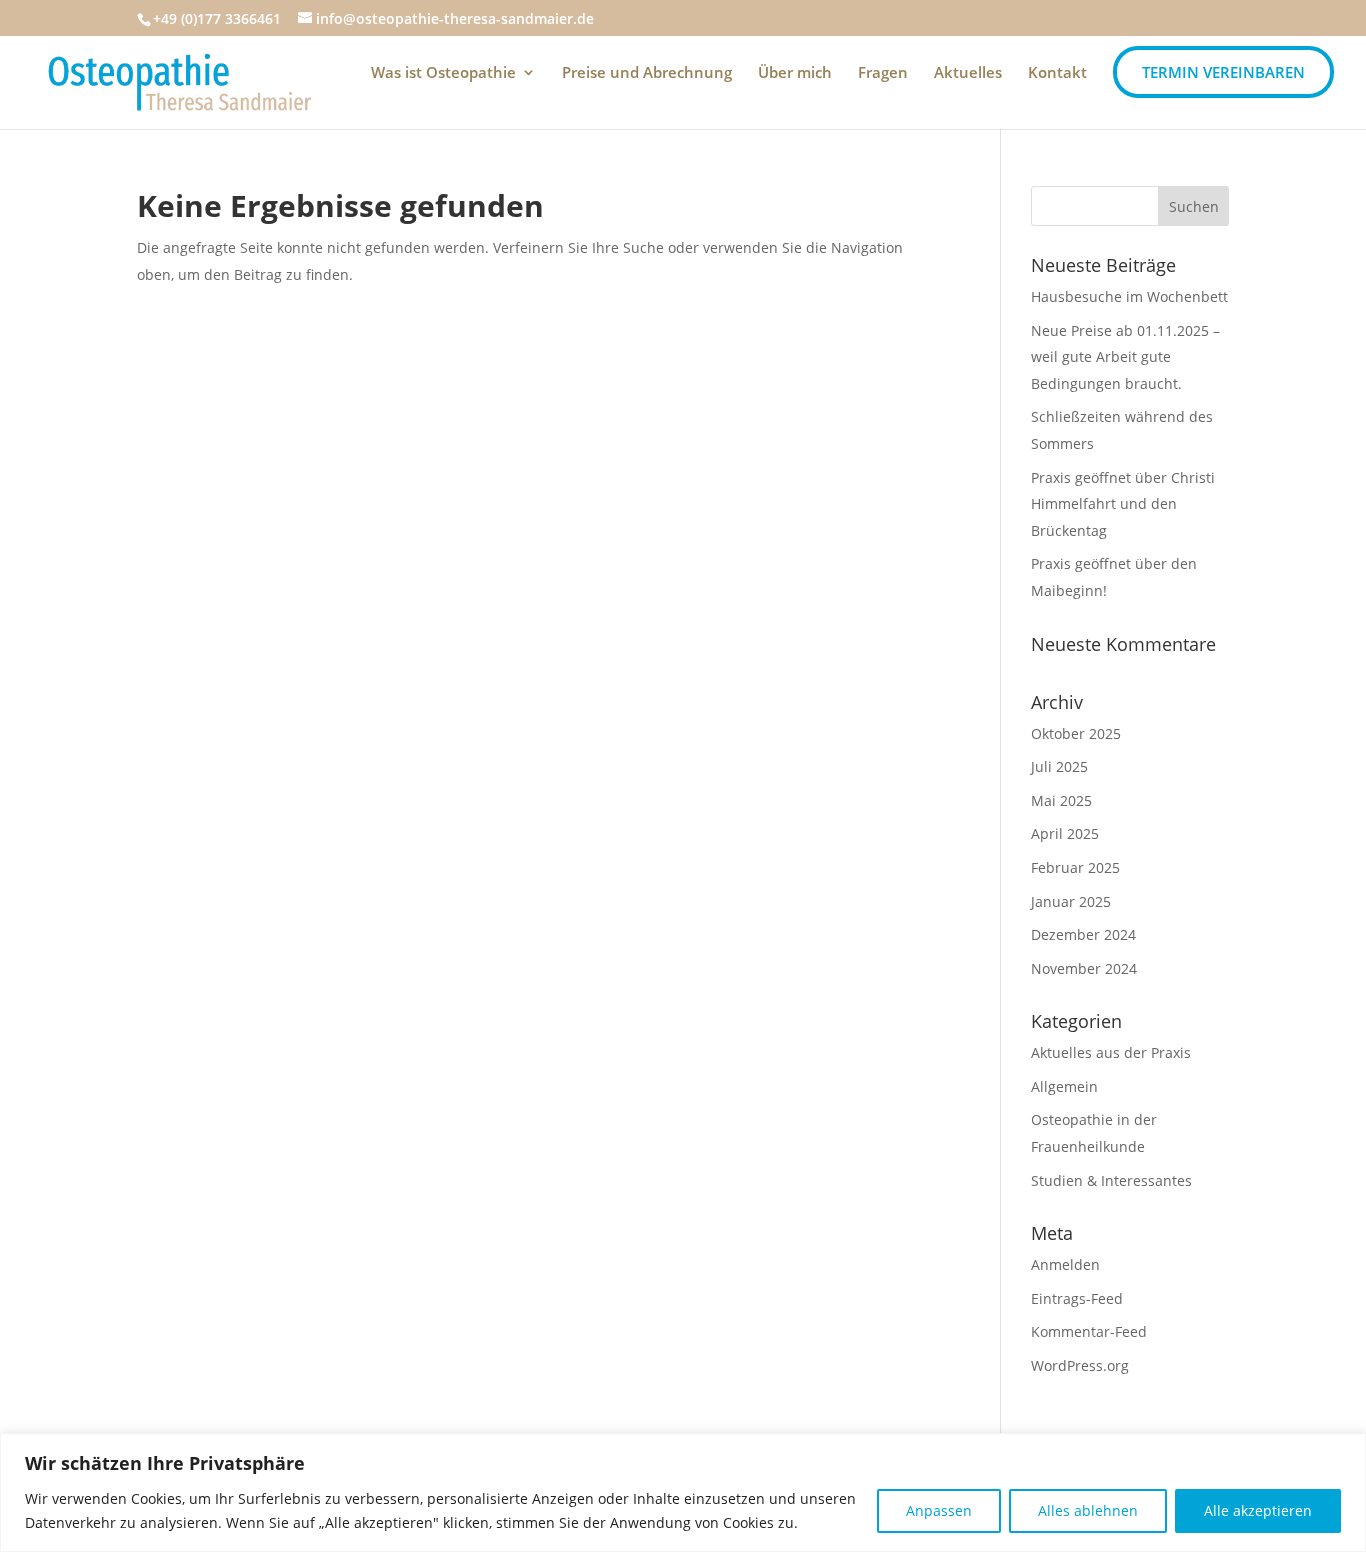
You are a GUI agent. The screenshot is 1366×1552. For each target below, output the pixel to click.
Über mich (795, 73)
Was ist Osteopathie (443, 73)
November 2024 (1084, 968)
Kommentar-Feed (1089, 1331)
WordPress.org (1080, 1365)
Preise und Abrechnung (647, 73)
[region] (683, 1492)
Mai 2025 (1061, 800)
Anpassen (939, 1510)
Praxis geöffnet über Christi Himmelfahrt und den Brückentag (1123, 504)
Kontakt (1057, 73)
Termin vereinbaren (1223, 72)
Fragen (883, 73)
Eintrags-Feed (1077, 1298)
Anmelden (1065, 1264)
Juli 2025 (1059, 766)
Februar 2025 (1075, 867)
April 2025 (1065, 833)
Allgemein (1064, 1086)
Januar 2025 (1071, 901)
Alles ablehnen (1088, 1510)
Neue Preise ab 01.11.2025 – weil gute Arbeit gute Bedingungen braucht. (1125, 357)
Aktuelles (968, 73)
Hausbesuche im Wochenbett (1129, 296)
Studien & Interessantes (1111, 1180)
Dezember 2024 (1083, 934)
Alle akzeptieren (1258, 1510)
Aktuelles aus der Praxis (1111, 1052)
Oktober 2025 (1076, 733)
